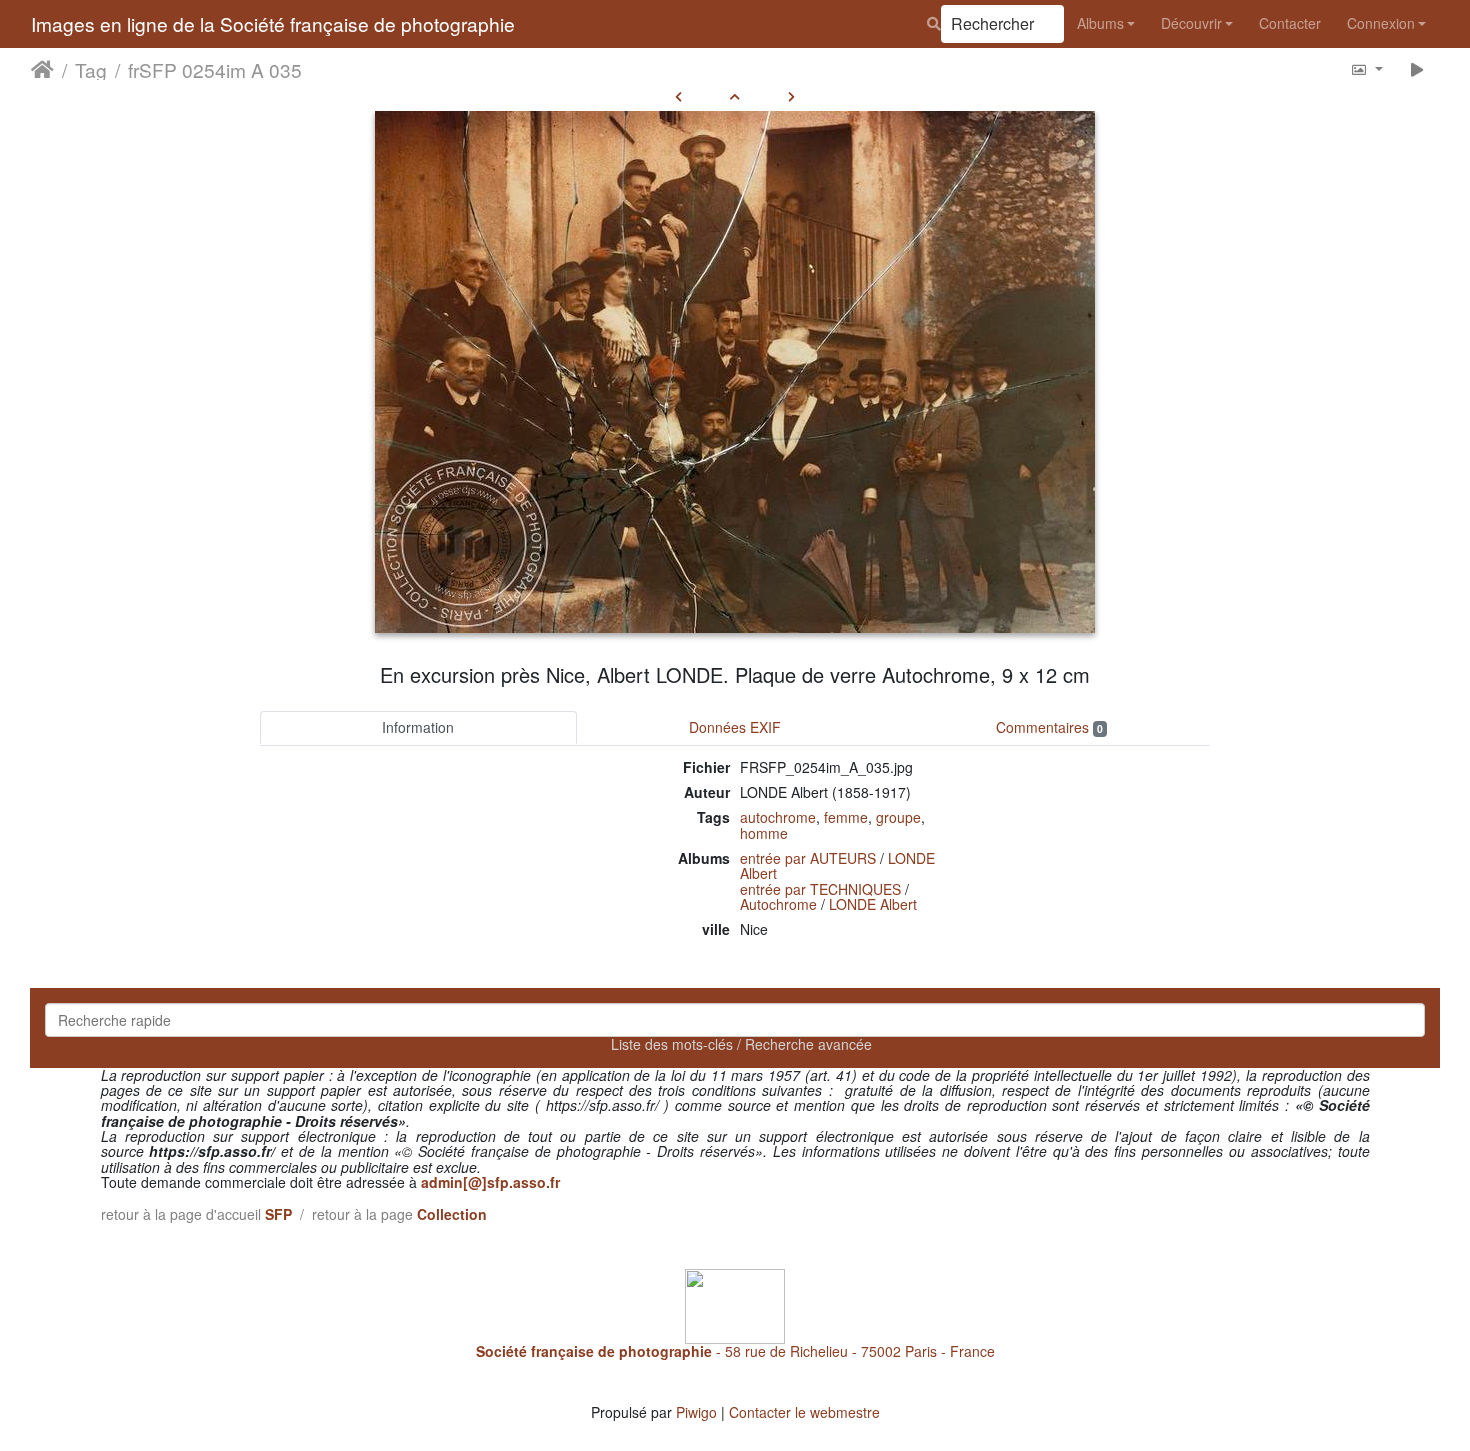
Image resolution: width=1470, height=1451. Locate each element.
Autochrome (778, 904)
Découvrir (1191, 23)
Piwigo (696, 1412)
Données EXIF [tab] (735, 727)
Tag (91, 69)
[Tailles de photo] (1366, 68)
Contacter (1290, 23)
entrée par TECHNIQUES (820, 889)
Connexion (1381, 23)
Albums (1100, 23)
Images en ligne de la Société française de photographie (273, 23)
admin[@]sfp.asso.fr (490, 1182)
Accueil (42, 69)
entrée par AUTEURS (808, 858)
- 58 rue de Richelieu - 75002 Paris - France (735, 1351)
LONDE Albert (873, 904)
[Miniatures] (735, 96)
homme (764, 833)
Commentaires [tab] (1049, 727)
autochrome (778, 817)
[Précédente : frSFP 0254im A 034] (678, 96)
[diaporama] (1417, 68)
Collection (452, 1214)
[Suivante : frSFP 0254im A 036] (791, 96)
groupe (898, 817)
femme (846, 817)
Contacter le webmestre (804, 1412)
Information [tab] (418, 727)
